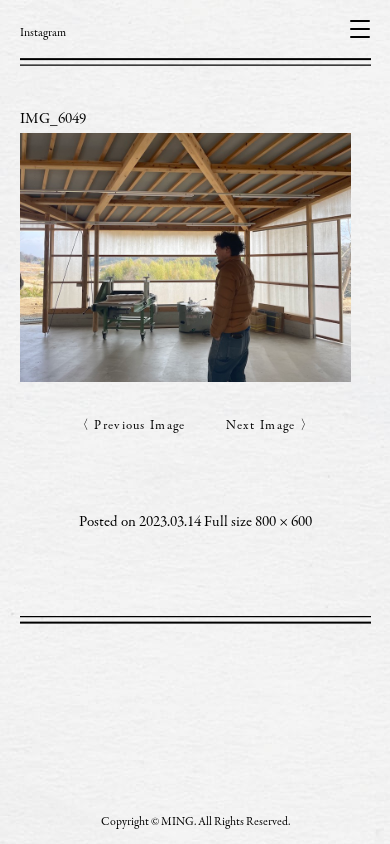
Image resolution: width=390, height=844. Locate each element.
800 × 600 (283, 522)
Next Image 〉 (270, 426)
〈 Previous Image (131, 426)
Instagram (43, 33)
